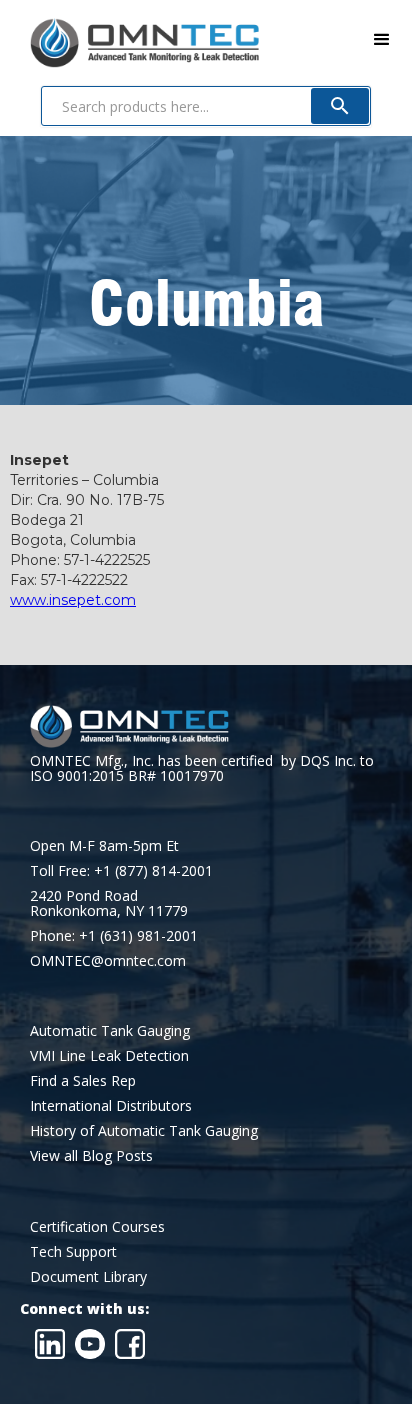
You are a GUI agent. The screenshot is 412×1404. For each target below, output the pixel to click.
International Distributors (111, 1105)
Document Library (88, 1276)
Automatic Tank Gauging (110, 1030)
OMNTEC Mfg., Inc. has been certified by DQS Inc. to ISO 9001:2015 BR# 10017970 (202, 768)
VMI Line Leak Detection (109, 1055)
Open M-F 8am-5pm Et (104, 845)
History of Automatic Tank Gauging (144, 1130)
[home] (129, 39)
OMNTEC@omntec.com (108, 960)
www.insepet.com (73, 600)
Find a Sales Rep (83, 1080)
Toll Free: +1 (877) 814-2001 (121, 870)
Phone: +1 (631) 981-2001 (114, 935)
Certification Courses (97, 1226)
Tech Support (73, 1251)
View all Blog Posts (91, 1155)
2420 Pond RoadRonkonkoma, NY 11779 (109, 903)
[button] (382, 40)
